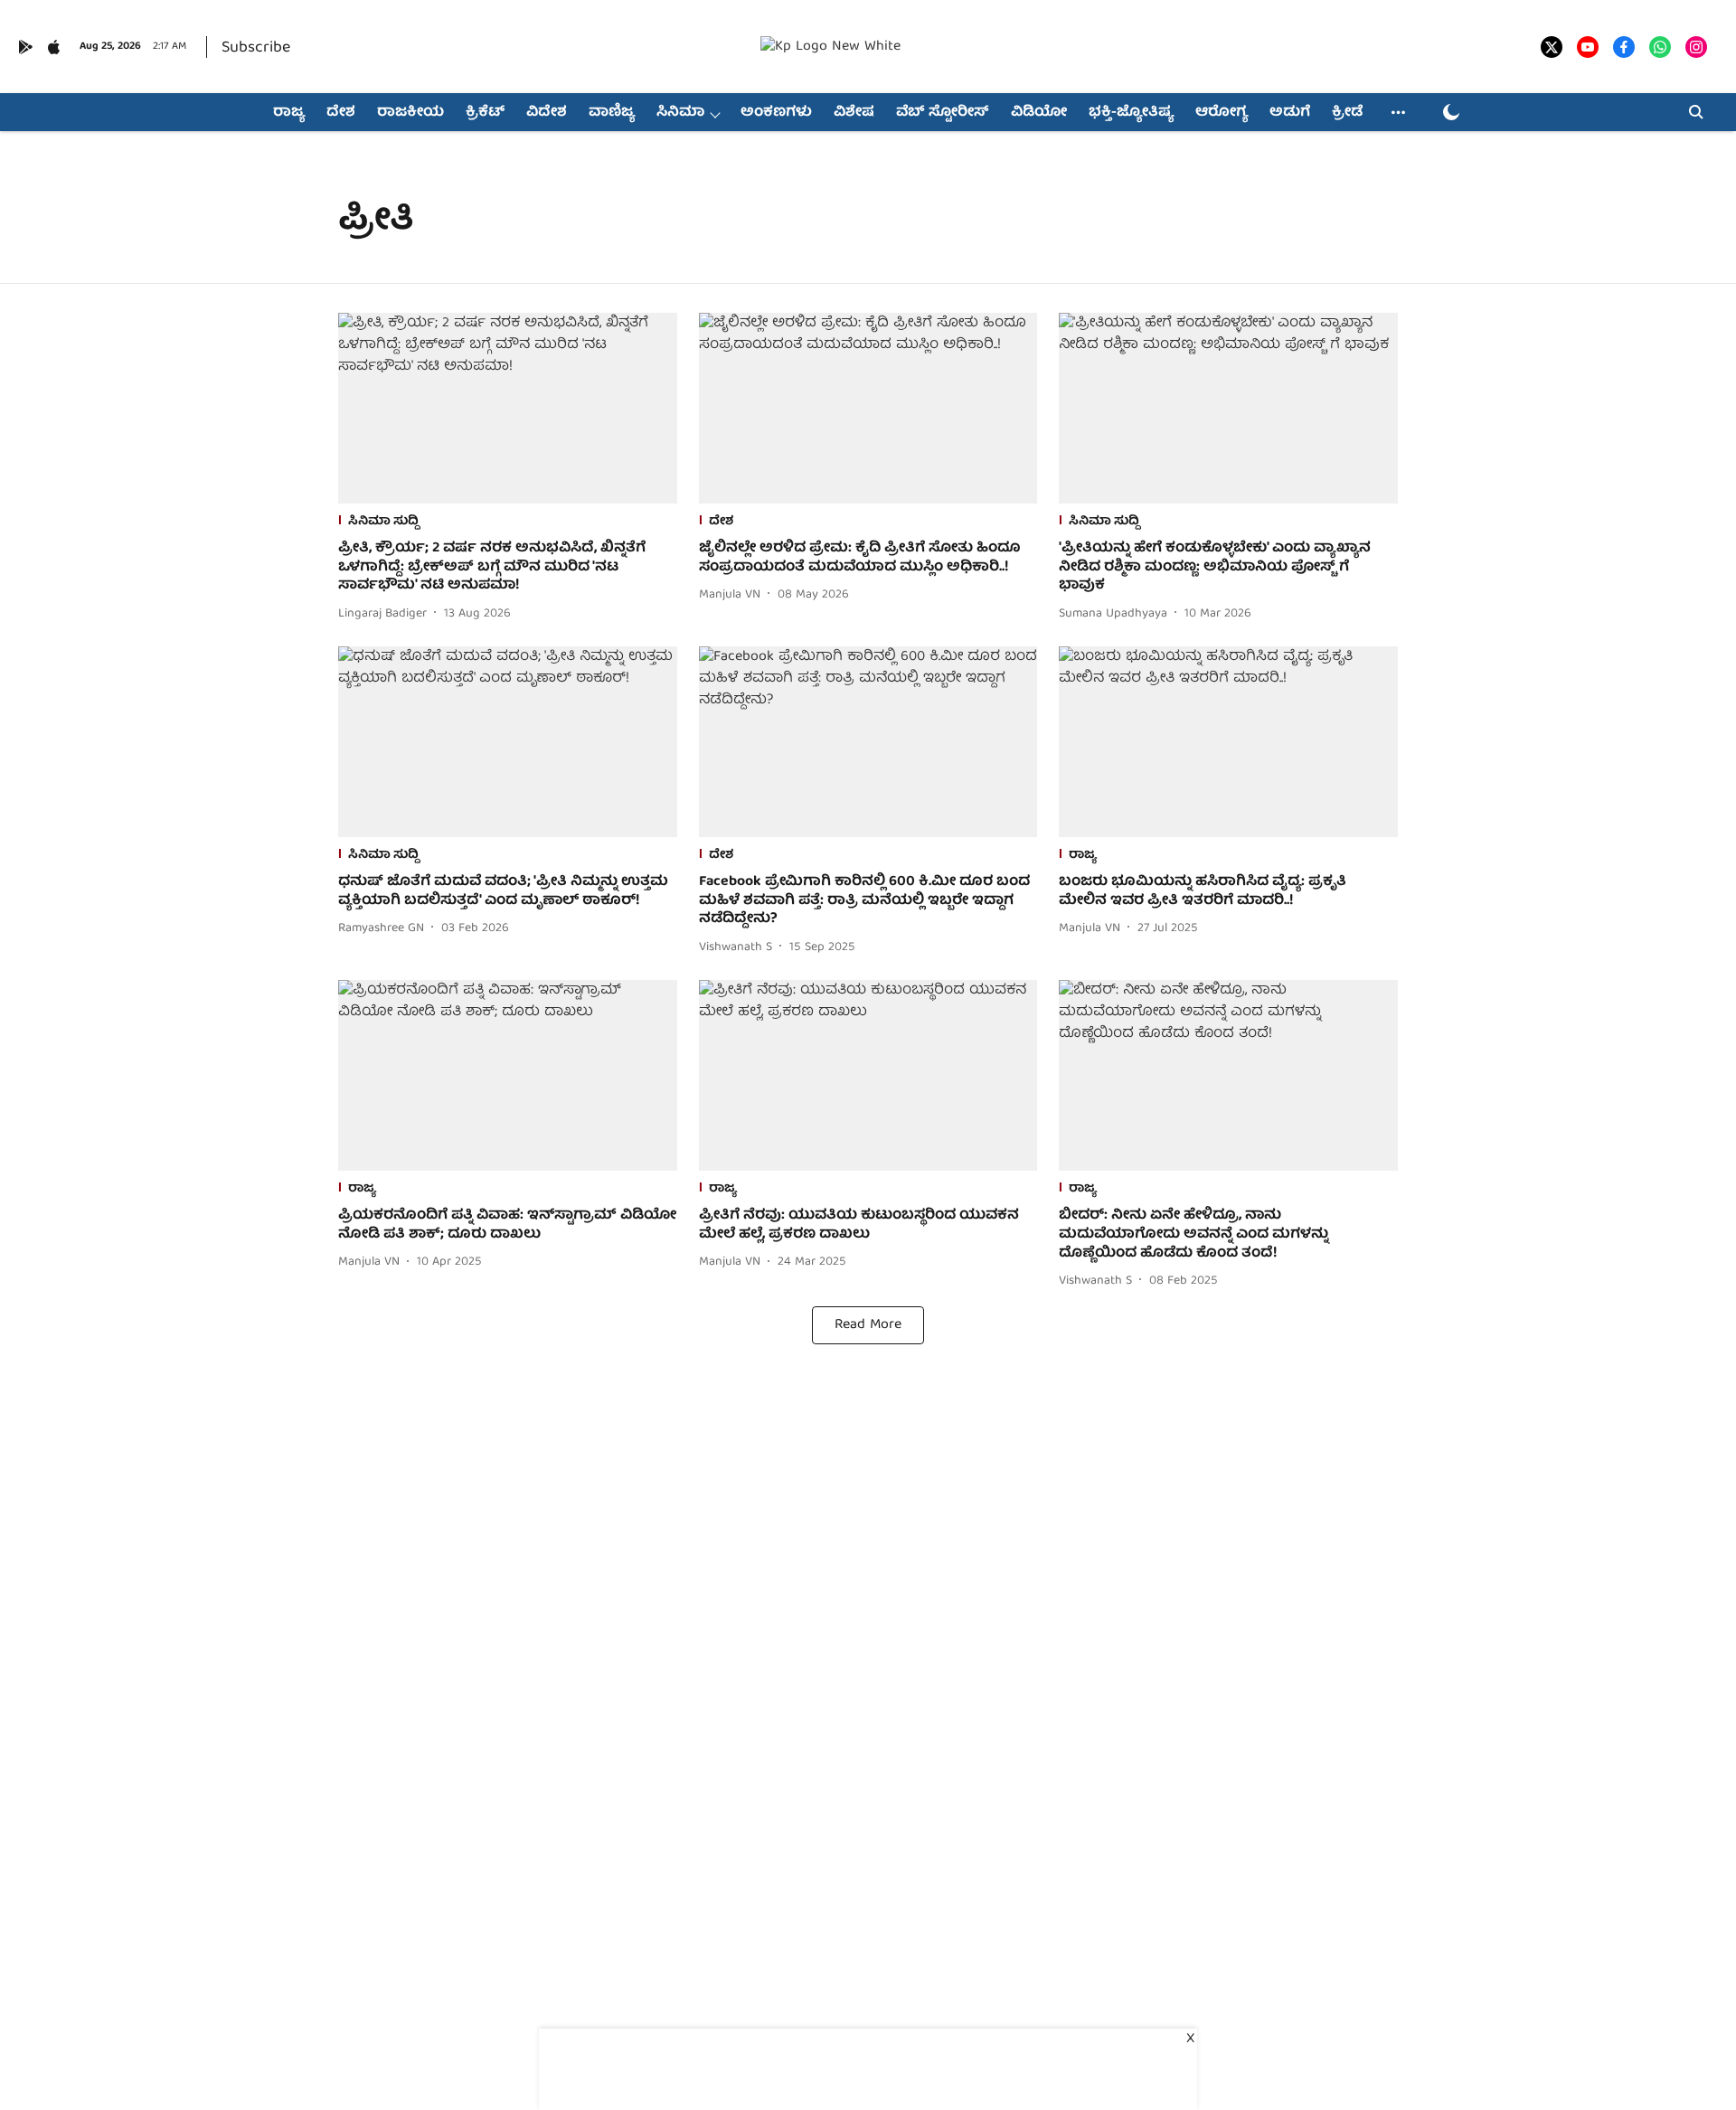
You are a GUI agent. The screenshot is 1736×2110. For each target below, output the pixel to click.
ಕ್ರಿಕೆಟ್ (485, 113)
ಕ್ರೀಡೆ (1347, 113)
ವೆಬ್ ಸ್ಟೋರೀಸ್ (943, 113)
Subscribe (256, 48)
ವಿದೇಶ (547, 113)
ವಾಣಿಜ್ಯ (612, 113)
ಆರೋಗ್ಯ (1222, 113)
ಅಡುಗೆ (1290, 113)
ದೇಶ (341, 113)
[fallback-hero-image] (508, 408)
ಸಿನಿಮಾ (680, 113)
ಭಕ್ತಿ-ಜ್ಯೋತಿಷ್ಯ (1131, 113)
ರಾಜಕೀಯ (410, 113)
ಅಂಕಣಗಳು (776, 113)
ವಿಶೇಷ (854, 113)
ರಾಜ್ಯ (289, 113)
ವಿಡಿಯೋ (1039, 113)
